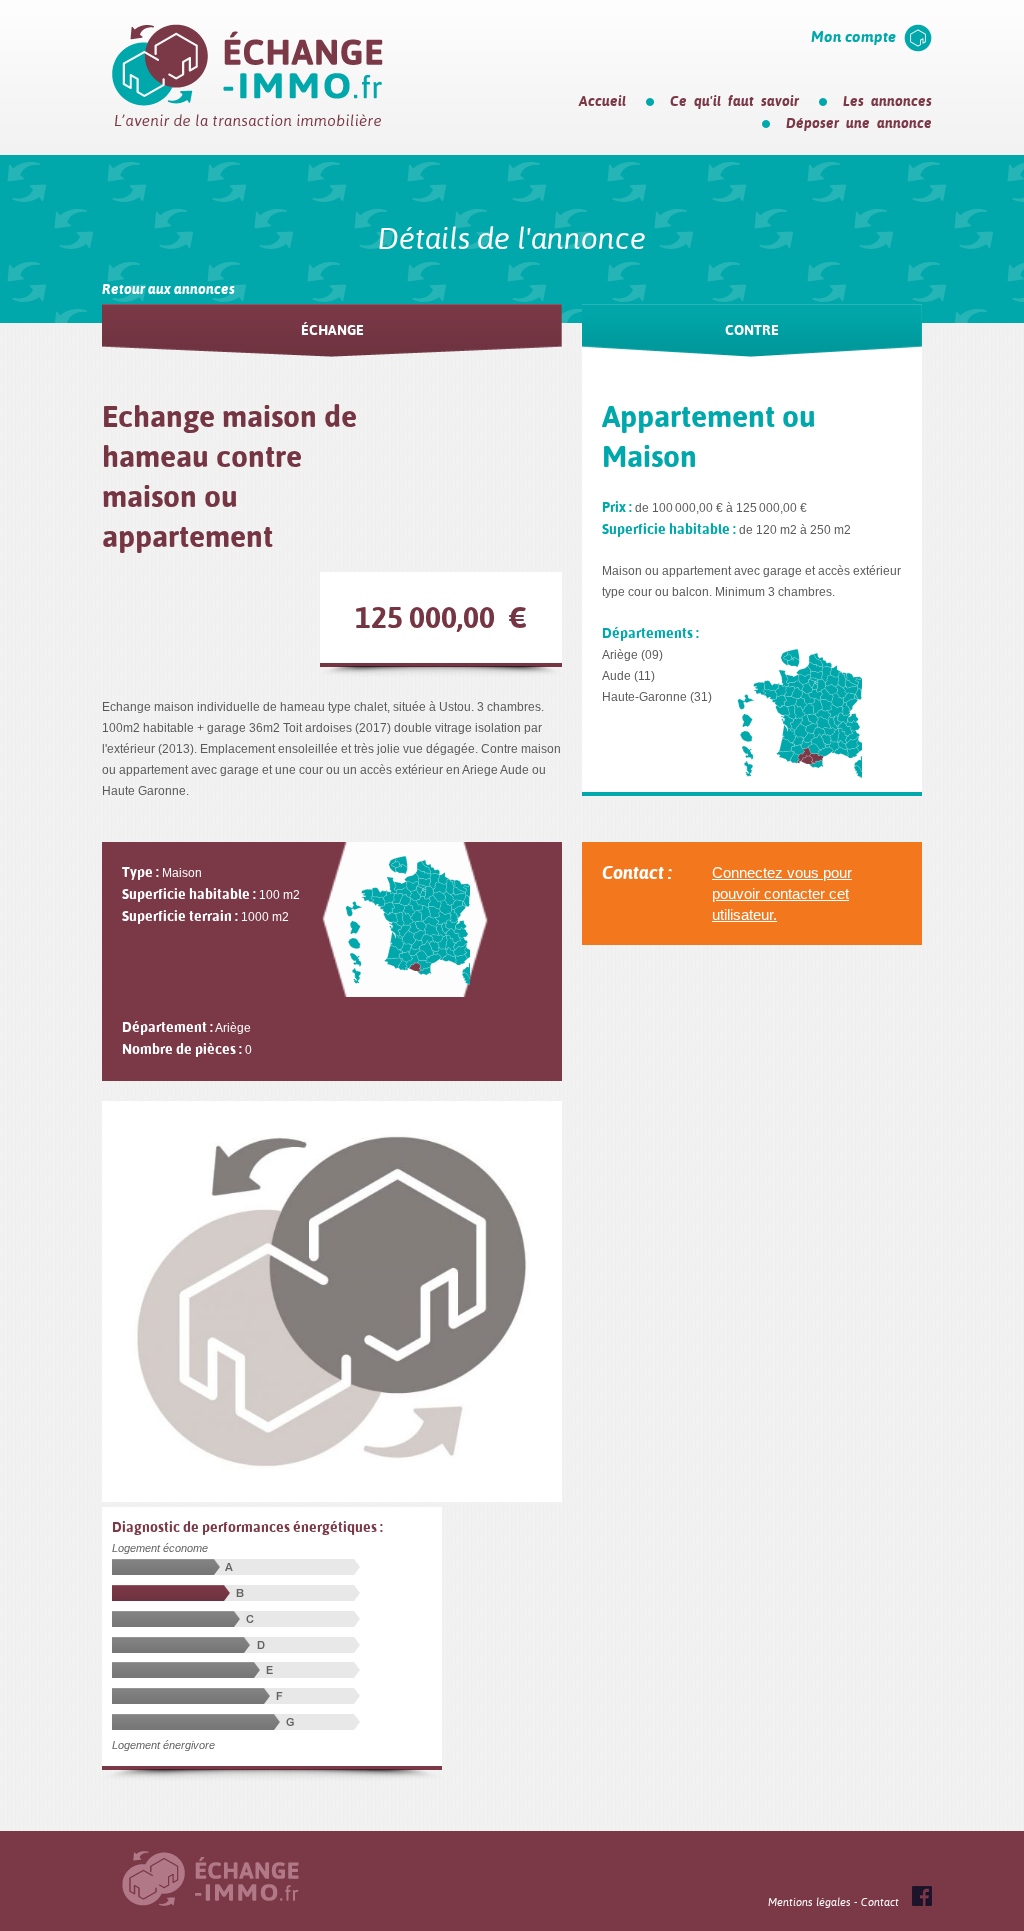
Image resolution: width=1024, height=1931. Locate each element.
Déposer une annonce (859, 123)
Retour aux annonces (168, 289)
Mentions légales (809, 1902)
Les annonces (887, 101)
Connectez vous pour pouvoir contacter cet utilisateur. (782, 893)
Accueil (602, 101)
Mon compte (853, 36)
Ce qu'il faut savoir (734, 101)
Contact (880, 1902)
